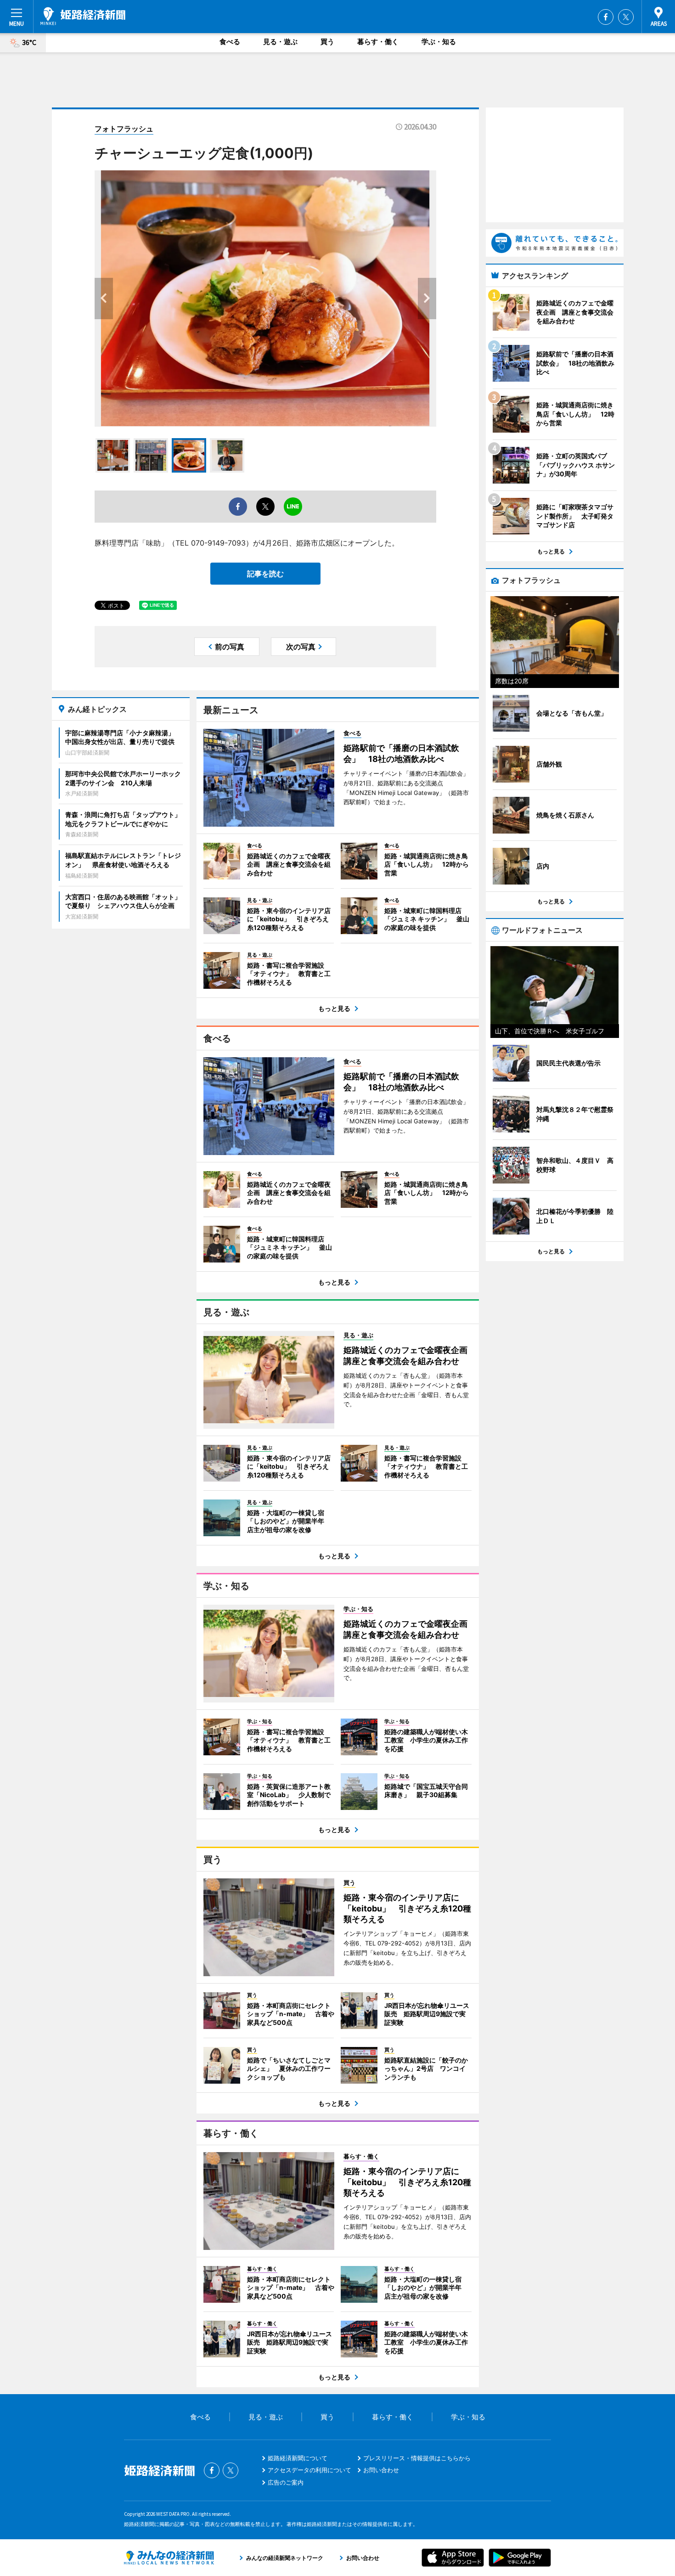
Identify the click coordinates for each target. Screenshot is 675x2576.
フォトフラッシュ (124, 129)
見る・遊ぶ (280, 42)
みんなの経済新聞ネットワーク (169, 2558)
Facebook (606, 17)
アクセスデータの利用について (309, 2470)
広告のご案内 (286, 2482)
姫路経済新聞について (298, 2458)
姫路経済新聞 (83, 16)
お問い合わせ (381, 2470)
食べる (230, 42)
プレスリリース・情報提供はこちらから (417, 2458)
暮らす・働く (378, 42)
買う (327, 42)
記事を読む (265, 574)
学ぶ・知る (439, 42)
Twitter (626, 17)
